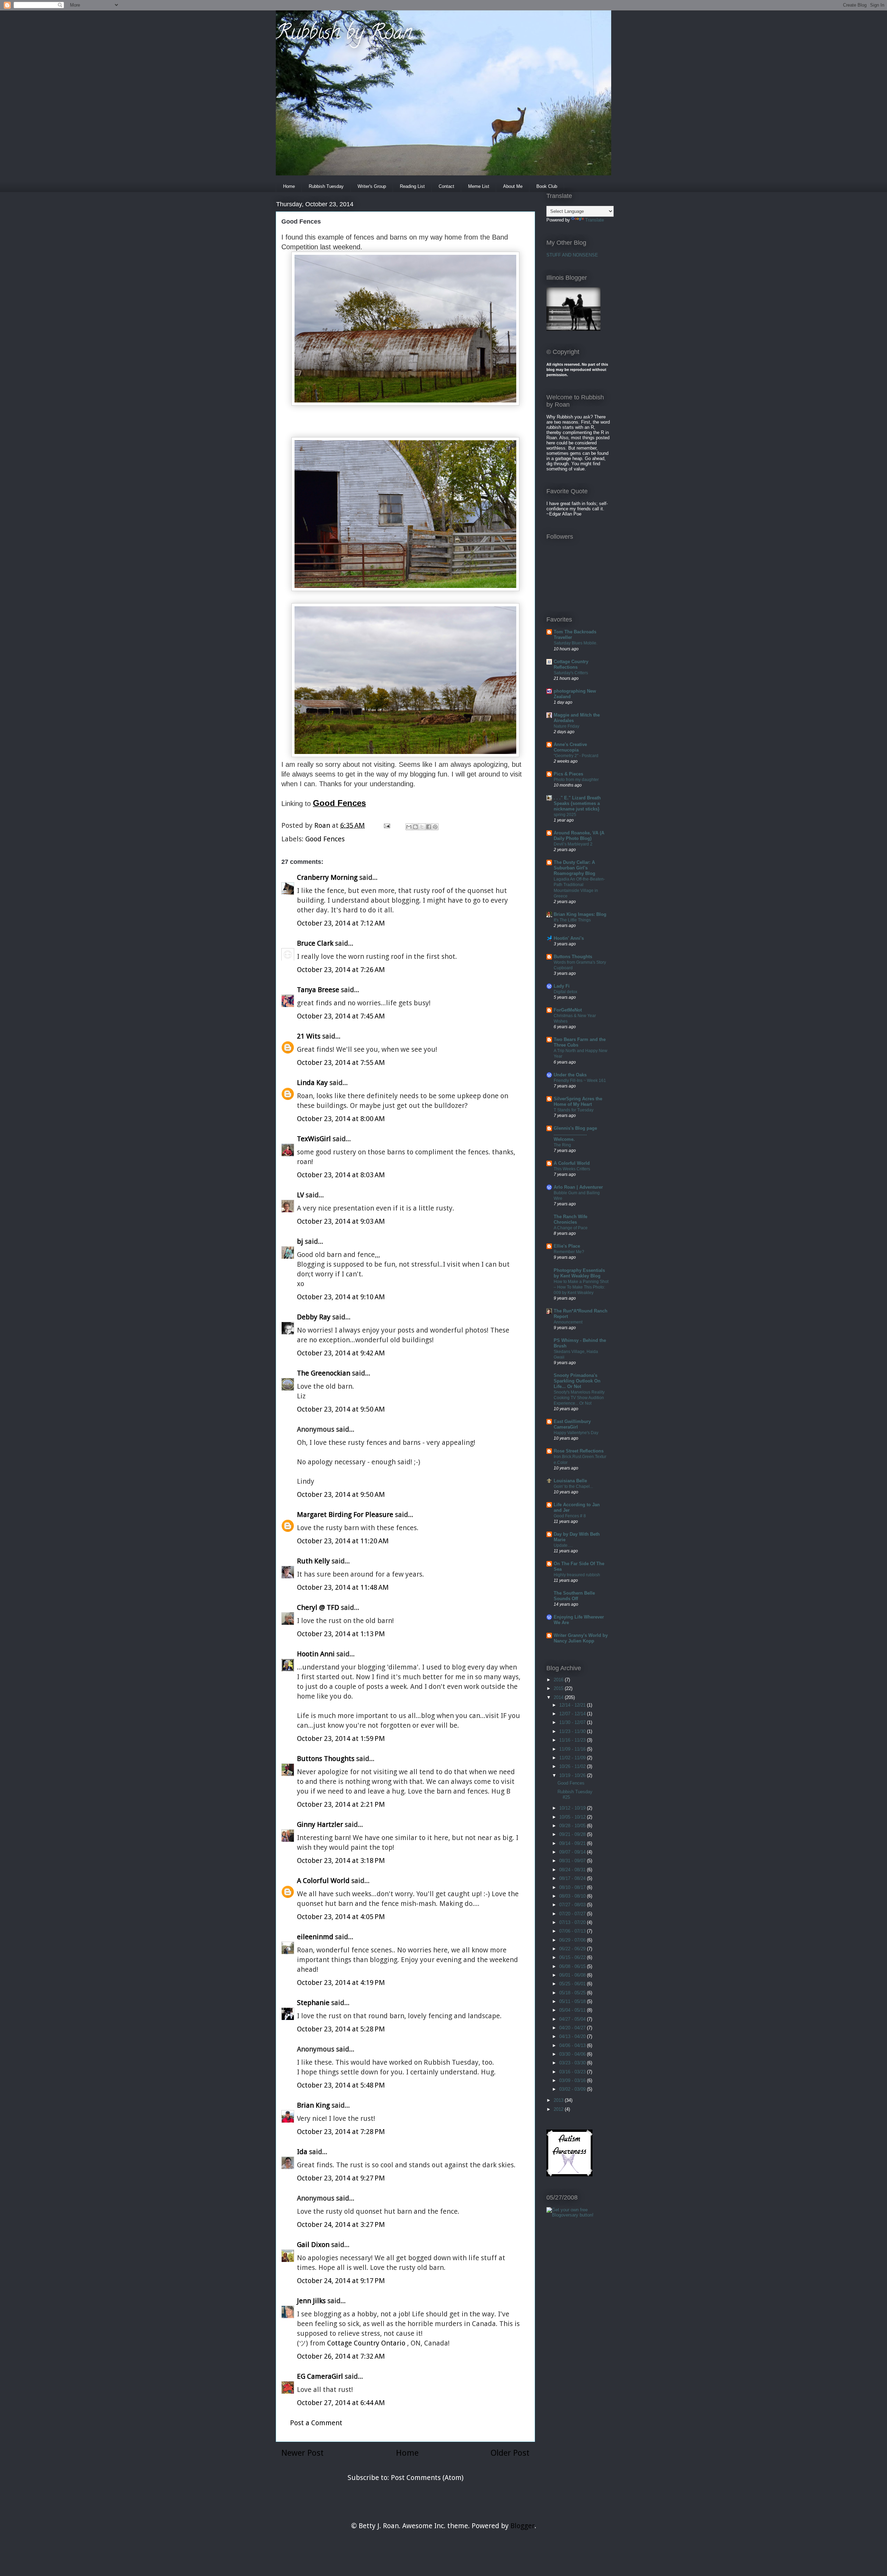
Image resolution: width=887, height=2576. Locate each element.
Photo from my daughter (576, 780)
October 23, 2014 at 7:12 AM (341, 923)
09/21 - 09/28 (573, 1834)
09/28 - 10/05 (573, 1826)
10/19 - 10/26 (573, 1775)
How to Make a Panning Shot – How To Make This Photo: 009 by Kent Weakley (581, 1287)
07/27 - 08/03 (573, 1905)
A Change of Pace (571, 1228)
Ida (302, 2152)
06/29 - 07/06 (573, 1940)
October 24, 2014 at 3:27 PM (341, 2224)
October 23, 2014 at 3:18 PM (341, 1861)
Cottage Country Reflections (571, 664)
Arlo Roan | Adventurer (578, 1187)
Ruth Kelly (313, 1561)
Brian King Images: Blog (580, 914)
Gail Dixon (313, 2245)
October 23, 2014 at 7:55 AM (341, 1063)
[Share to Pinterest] (435, 827)
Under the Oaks (570, 1075)
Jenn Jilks (311, 2301)
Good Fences (325, 839)
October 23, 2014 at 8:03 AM (341, 1175)
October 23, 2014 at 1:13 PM (341, 1634)
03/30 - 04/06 (573, 2054)
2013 (559, 2100)
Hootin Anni (316, 1654)
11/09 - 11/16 (573, 1749)
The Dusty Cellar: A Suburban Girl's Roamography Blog (574, 868)
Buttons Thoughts (326, 1759)
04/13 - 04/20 (573, 2036)
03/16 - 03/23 (573, 2072)
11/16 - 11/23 (573, 1740)
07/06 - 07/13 (573, 1931)
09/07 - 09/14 (573, 1852)
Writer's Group (372, 186)
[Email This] (409, 827)
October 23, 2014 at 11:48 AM (343, 1587)
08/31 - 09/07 (573, 1861)
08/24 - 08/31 (573, 1870)
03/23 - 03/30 (573, 2063)
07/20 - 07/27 (573, 1914)
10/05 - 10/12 (573, 1817)
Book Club (547, 186)
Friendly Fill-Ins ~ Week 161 (580, 1081)
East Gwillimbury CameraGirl (572, 1424)
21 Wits (309, 1036)
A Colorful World (323, 1881)
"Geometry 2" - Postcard (576, 756)
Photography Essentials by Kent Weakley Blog (579, 1273)
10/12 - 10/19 (573, 1808)
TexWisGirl (314, 1139)
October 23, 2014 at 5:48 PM (341, 2085)
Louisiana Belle (570, 1481)
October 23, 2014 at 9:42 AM (341, 1353)
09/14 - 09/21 (573, 1843)
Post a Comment (316, 2423)
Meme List (479, 186)
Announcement (568, 1322)
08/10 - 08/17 (573, 1887)
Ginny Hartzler (320, 1824)
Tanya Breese (318, 990)
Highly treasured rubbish (577, 1575)
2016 (559, 1680)
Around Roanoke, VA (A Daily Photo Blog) (579, 836)
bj (301, 1241)
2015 (559, 1688)
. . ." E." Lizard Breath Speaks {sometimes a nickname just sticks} (577, 803)
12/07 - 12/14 (573, 1714)
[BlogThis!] (415, 827)
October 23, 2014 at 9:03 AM (341, 1221)
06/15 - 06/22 (573, 1957)
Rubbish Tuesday (326, 186)
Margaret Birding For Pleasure (345, 1515)
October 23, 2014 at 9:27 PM (341, 2178)
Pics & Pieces (568, 774)
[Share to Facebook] (429, 827)
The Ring (562, 1145)
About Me (513, 186)
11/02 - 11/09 (573, 1758)
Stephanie (313, 2003)
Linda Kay (312, 1083)
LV (300, 1195)
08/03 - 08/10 (573, 1896)
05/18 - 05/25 (573, 1993)
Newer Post (302, 2453)
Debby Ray (314, 1317)
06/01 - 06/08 (573, 1975)
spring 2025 (565, 815)
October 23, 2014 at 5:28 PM (341, 2029)
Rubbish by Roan (344, 34)
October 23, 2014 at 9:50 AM (341, 1409)
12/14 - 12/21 (573, 1705)
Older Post (510, 2453)
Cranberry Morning (327, 877)
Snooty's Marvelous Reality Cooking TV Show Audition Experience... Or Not (579, 1398)
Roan (323, 825)
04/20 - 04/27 (573, 2028)
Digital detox (565, 992)
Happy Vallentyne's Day (576, 1433)
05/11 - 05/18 (573, 2001)
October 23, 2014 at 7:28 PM (341, 2132)
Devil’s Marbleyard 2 (573, 844)
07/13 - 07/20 (573, 1922)
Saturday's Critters (571, 673)
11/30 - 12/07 (573, 1722)
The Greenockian (324, 1373)
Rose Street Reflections (579, 1451)
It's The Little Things (572, 920)
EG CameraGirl (320, 2376)
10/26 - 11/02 (573, 1766)
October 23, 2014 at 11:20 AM (343, 1541)
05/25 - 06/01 (573, 1984)
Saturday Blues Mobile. (576, 643)
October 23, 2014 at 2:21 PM (341, 1804)
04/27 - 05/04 (573, 2019)
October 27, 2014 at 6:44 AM (341, 2403)
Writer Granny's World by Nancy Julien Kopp (581, 1638)
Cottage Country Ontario (367, 2343)
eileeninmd (315, 1937)
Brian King (313, 2105)
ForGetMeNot (568, 1010)
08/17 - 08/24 (573, 1878)
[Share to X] (422, 827)
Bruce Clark (315, 943)
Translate (595, 220)
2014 (559, 1697)
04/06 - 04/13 (573, 2045)
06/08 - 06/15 (573, 1966)
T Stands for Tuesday (574, 1110)
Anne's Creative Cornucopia (570, 747)
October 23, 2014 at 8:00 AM (341, 1119)
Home (289, 186)
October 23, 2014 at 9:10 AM (341, 1297)
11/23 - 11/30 (573, 1731)
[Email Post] (386, 825)
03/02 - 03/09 (573, 2089)
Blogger (522, 2526)
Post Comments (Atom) (427, 2478)
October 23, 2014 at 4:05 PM (341, 1917)
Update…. (563, 1545)
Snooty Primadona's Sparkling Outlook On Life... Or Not (577, 1381)
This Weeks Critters (572, 1169)
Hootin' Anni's (569, 938)
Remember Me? (569, 1252)
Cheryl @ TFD (318, 1607)
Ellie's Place (567, 1246)
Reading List (412, 186)
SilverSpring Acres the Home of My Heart (578, 1101)
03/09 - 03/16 (573, 2080)
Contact (446, 186)
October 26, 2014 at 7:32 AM (341, 2356)
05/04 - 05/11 (573, 2010)
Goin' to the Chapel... (573, 1486)
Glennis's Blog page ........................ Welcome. (575, 1134)
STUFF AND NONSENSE (572, 255)
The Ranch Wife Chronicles (570, 1219)
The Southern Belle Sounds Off (574, 1596)
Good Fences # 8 (570, 1516)
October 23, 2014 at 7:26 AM (341, 970)
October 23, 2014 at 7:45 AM (341, 1016)
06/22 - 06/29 (573, 1949)
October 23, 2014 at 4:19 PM (341, 1983)
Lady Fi (562, 986)
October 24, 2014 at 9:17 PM (341, 2281)
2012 (559, 2109)
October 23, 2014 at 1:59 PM (341, 1738)
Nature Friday (567, 726)
